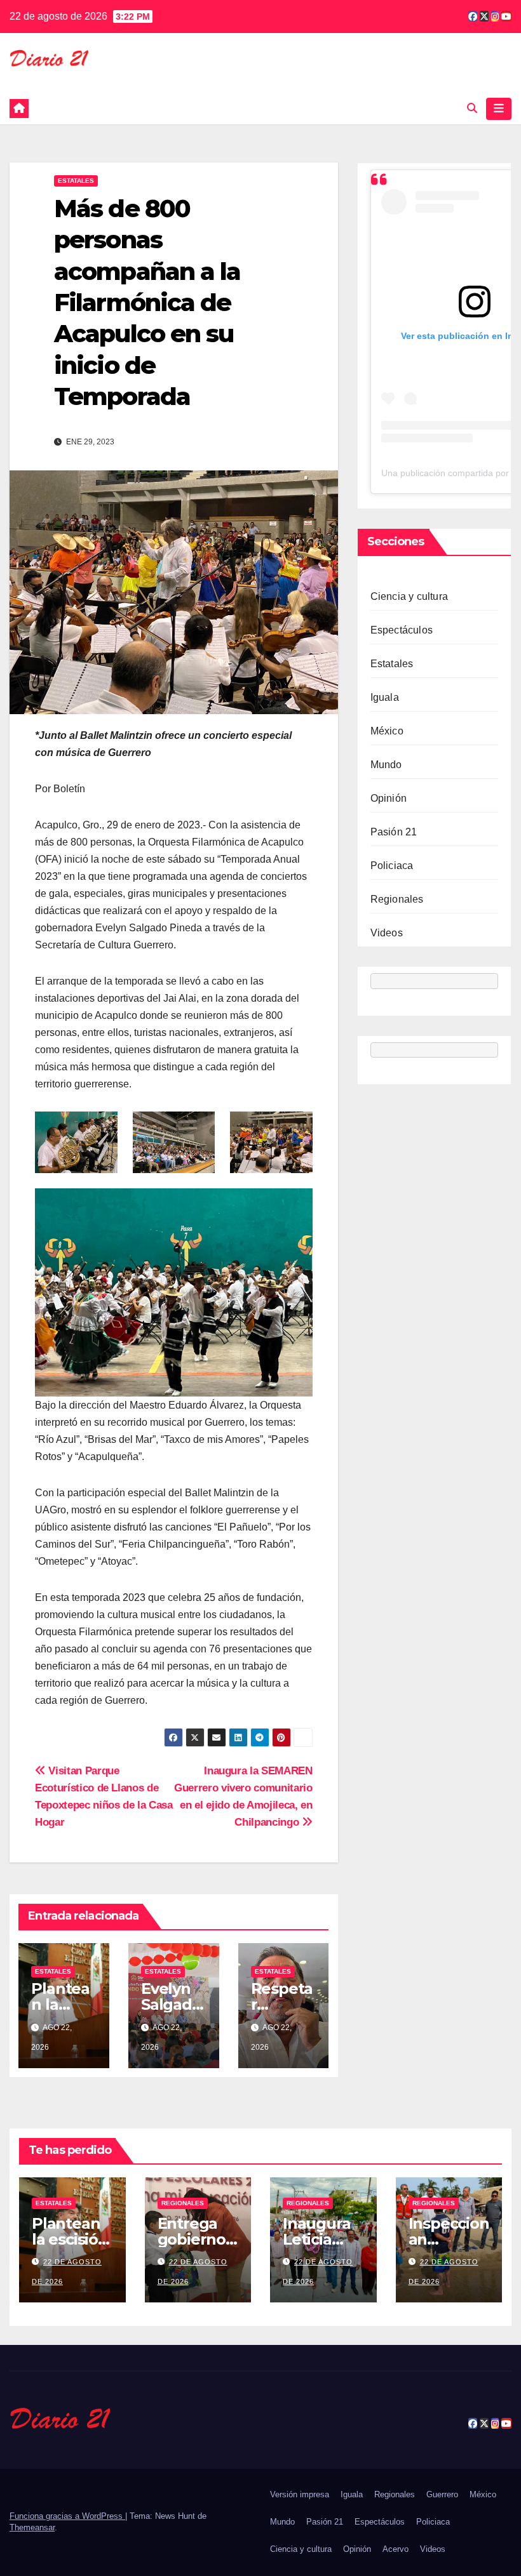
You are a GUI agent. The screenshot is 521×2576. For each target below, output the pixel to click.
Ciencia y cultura (409, 596)
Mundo (386, 765)
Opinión (389, 798)
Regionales (397, 899)
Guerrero (442, 2494)
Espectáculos (402, 630)
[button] (472, 108)
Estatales (76, 181)
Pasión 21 (394, 832)
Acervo (396, 2549)
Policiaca (392, 866)
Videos (387, 933)
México (387, 731)
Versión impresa (300, 2494)
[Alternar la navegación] (499, 109)
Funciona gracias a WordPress (67, 2516)
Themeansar (32, 2527)
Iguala (385, 697)
